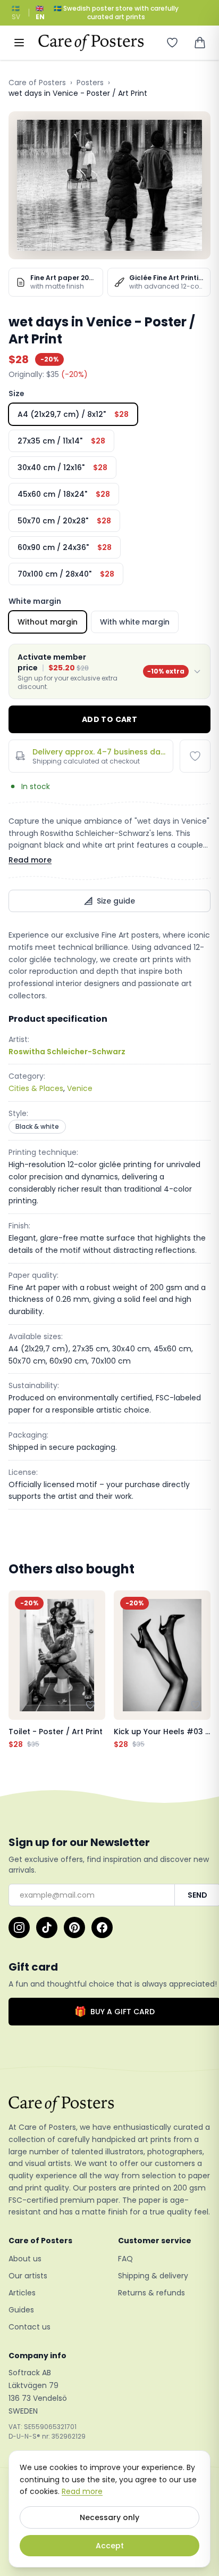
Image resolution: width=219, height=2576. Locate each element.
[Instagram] (19, 1927)
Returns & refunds (151, 2293)
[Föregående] (19, 1670)
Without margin (48, 622)
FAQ (125, 2259)
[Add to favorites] (195, 756)
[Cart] (200, 43)
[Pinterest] (74, 1927)
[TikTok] (47, 1927)
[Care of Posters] (109, 2104)
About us (25, 2259)
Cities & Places (36, 1088)
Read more (30, 860)
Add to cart (109, 719)
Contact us (30, 2327)
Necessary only (109, 2517)
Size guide (116, 901)
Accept (110, 2546)
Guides (21, 2310)
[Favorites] (172, 43)
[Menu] (19, 43)
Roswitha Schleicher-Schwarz (67, 1052)
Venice (80, 1088)
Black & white (37, 1126)
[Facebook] (102, 1927)
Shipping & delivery (153, 2276)
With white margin (135, 622)
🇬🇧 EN (40, 13)
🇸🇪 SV (16, 13)
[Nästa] (200, 1670)
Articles (22, 2293)
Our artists (28, 2276)
